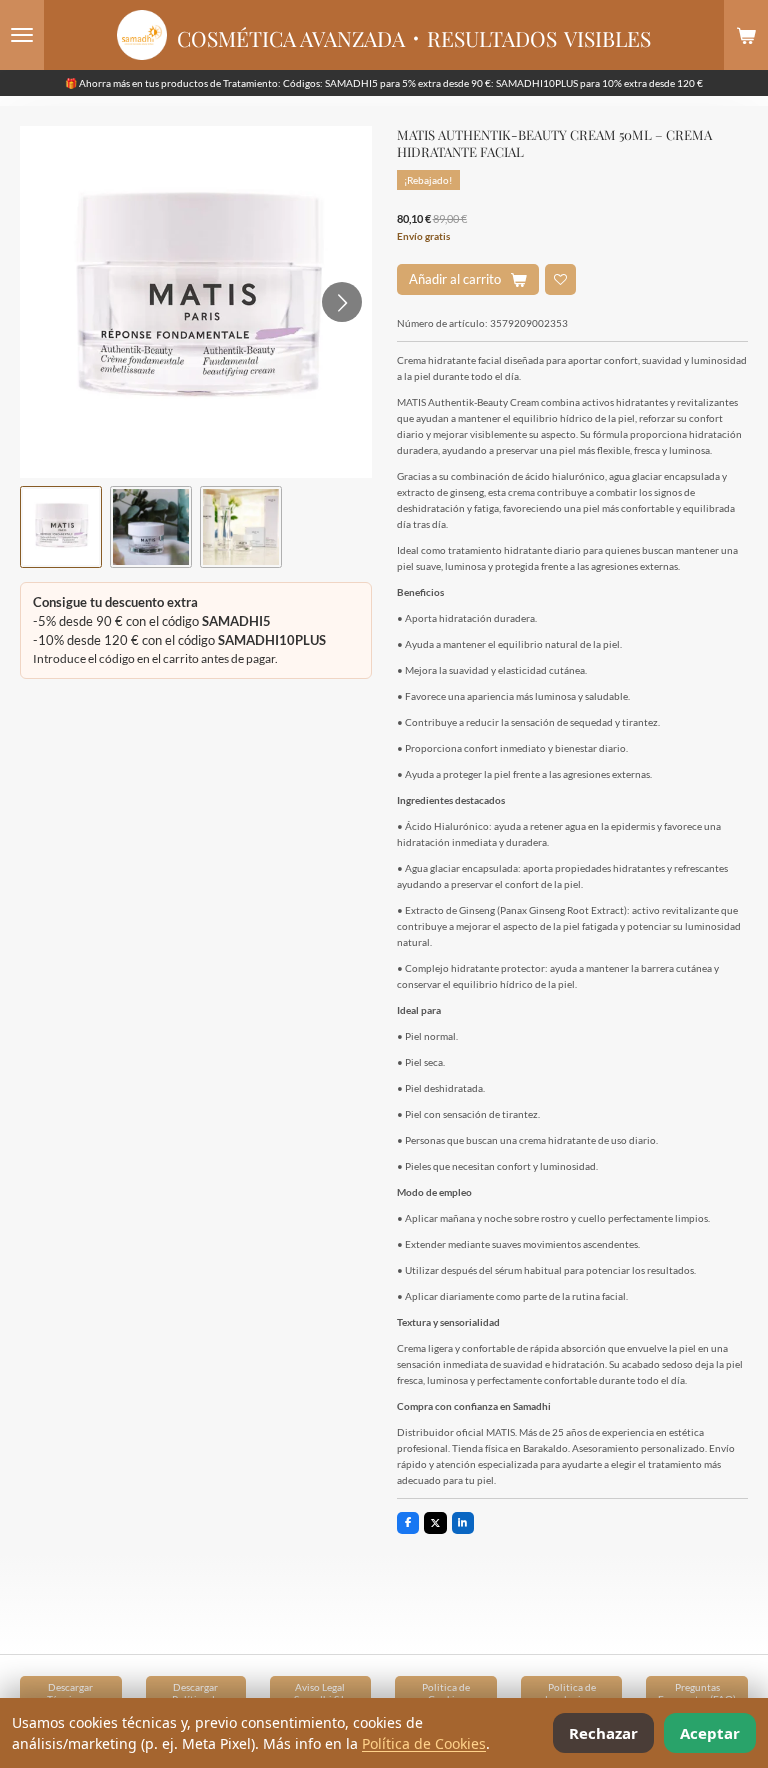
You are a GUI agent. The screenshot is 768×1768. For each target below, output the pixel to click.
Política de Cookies (424, 1743)
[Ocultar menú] (22, 35)
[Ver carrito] (746, 35)
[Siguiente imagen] (342, 302)
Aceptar (710, 1733)
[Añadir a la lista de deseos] (560, 279)
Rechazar (603, 1733)
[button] (61, 527)
